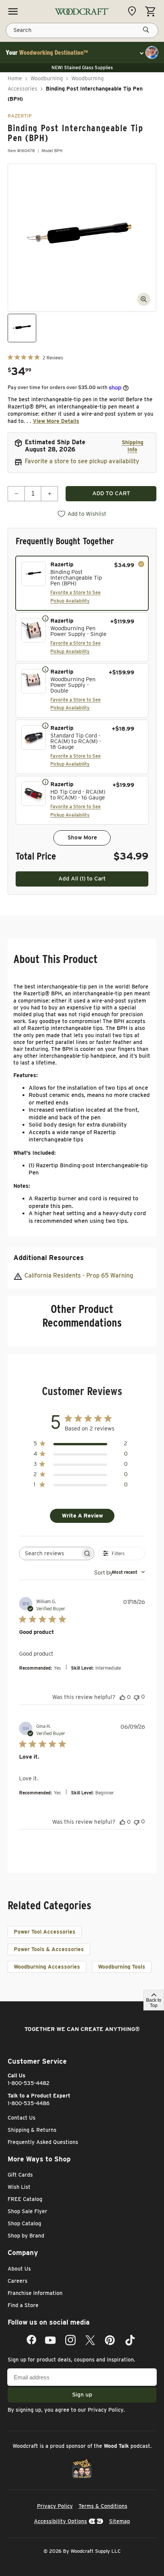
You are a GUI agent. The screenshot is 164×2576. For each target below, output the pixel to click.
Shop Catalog (24, 2223)
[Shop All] (13, 11)
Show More (82, 837)
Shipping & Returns (32, 2130)
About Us (19, 2269)
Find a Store (23, 2305)
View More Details (56, 421)
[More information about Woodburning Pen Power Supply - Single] (45, 618)
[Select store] (134, 11)
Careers (18, 2281)
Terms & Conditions (103, 2506)
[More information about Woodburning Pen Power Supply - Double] (45, 669)
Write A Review (82, 1516)
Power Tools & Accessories (49, 1949)
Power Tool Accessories (45, 1932)
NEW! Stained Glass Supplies (82, 68)
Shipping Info (133, 446)
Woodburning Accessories (47, 1967)
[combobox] (120, 1572)
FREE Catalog (25, 2199)
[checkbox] (82, 583)
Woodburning (47, 78)
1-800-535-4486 (29, 2103)
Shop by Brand (26, 2236)
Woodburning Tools (122, 1967)
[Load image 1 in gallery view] (22, 328)
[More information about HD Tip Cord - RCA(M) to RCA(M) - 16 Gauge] (45, 782)
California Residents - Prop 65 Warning (79, 1275)
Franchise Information (35, 2293)
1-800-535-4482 (29, 2083)
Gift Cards (20, 2175)
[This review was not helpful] (137, 1697)
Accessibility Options (60, 2521)
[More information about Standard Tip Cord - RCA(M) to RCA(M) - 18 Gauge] (45, 725)
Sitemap (120, 2521)
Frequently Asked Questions (43, 2142)
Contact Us (22, 2118)
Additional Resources (49, 1258)
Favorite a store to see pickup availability (82, 461)
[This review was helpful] (122, 1697)
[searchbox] (50, 1553)
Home (15, 78)
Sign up (82, 2395)
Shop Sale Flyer (27, 2211)
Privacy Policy (106, 2410)
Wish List (19, 2187)
